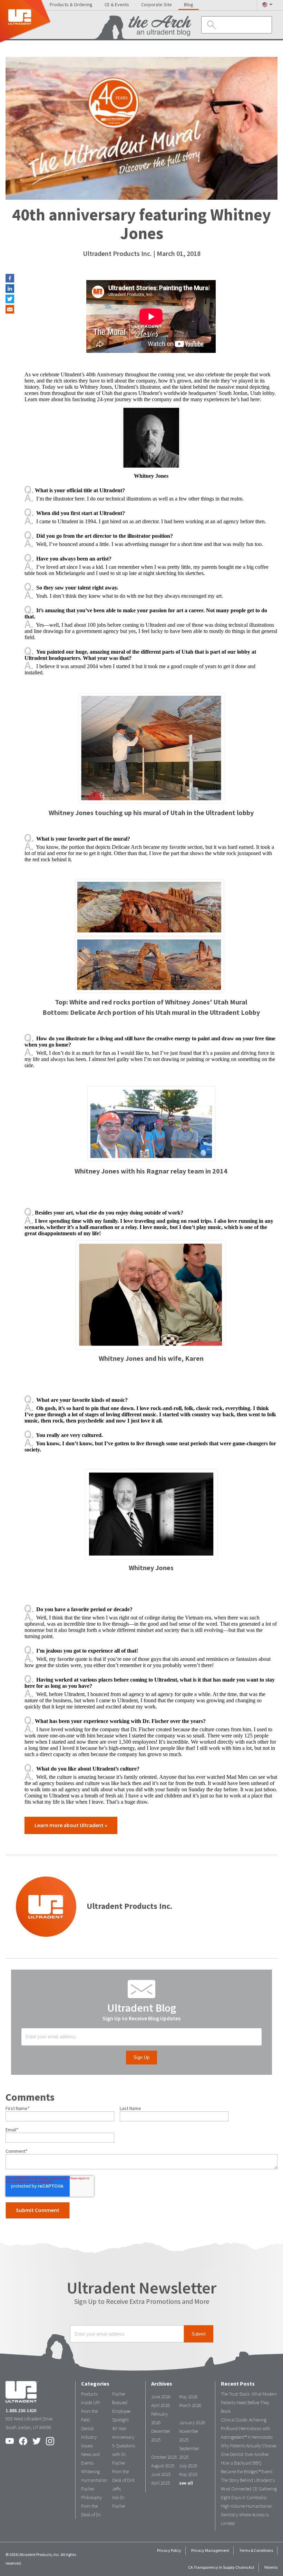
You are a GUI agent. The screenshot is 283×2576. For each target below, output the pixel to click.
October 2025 (164, 2457)
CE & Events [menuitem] (117, 5)
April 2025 (161, 2483)
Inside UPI (90, 2403)
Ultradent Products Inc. (117, 254)
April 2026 (161, 2405)
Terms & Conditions (256, 2550)
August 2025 (163, 2466)
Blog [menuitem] (189, 5)
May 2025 (188, 2474)
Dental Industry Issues (89, 2437)
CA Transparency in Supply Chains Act (221, 2567)
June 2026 (161, 2397)
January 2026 (192, 2423)
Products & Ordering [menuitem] (71, 5)
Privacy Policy (169, 2550)
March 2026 (190, 2405)
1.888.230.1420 (21, 2411)
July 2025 (188, 2466)
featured (120, 2403)
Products (89, 2394)
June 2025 (161, 2474)
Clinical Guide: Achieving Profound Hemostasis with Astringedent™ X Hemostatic (247, 2429)
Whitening (90, 2472)
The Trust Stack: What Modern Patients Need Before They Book (249, 2403)
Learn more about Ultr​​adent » (71, 1825)
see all (186, 2483)
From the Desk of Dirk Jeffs (123, 2480)
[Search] (210, 25)
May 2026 (188, 2397)
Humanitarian (94, 2480)
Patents (271, 2567)
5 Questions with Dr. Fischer (124, 2454)
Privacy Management (210, 2550)
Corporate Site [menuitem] (157, 5)
